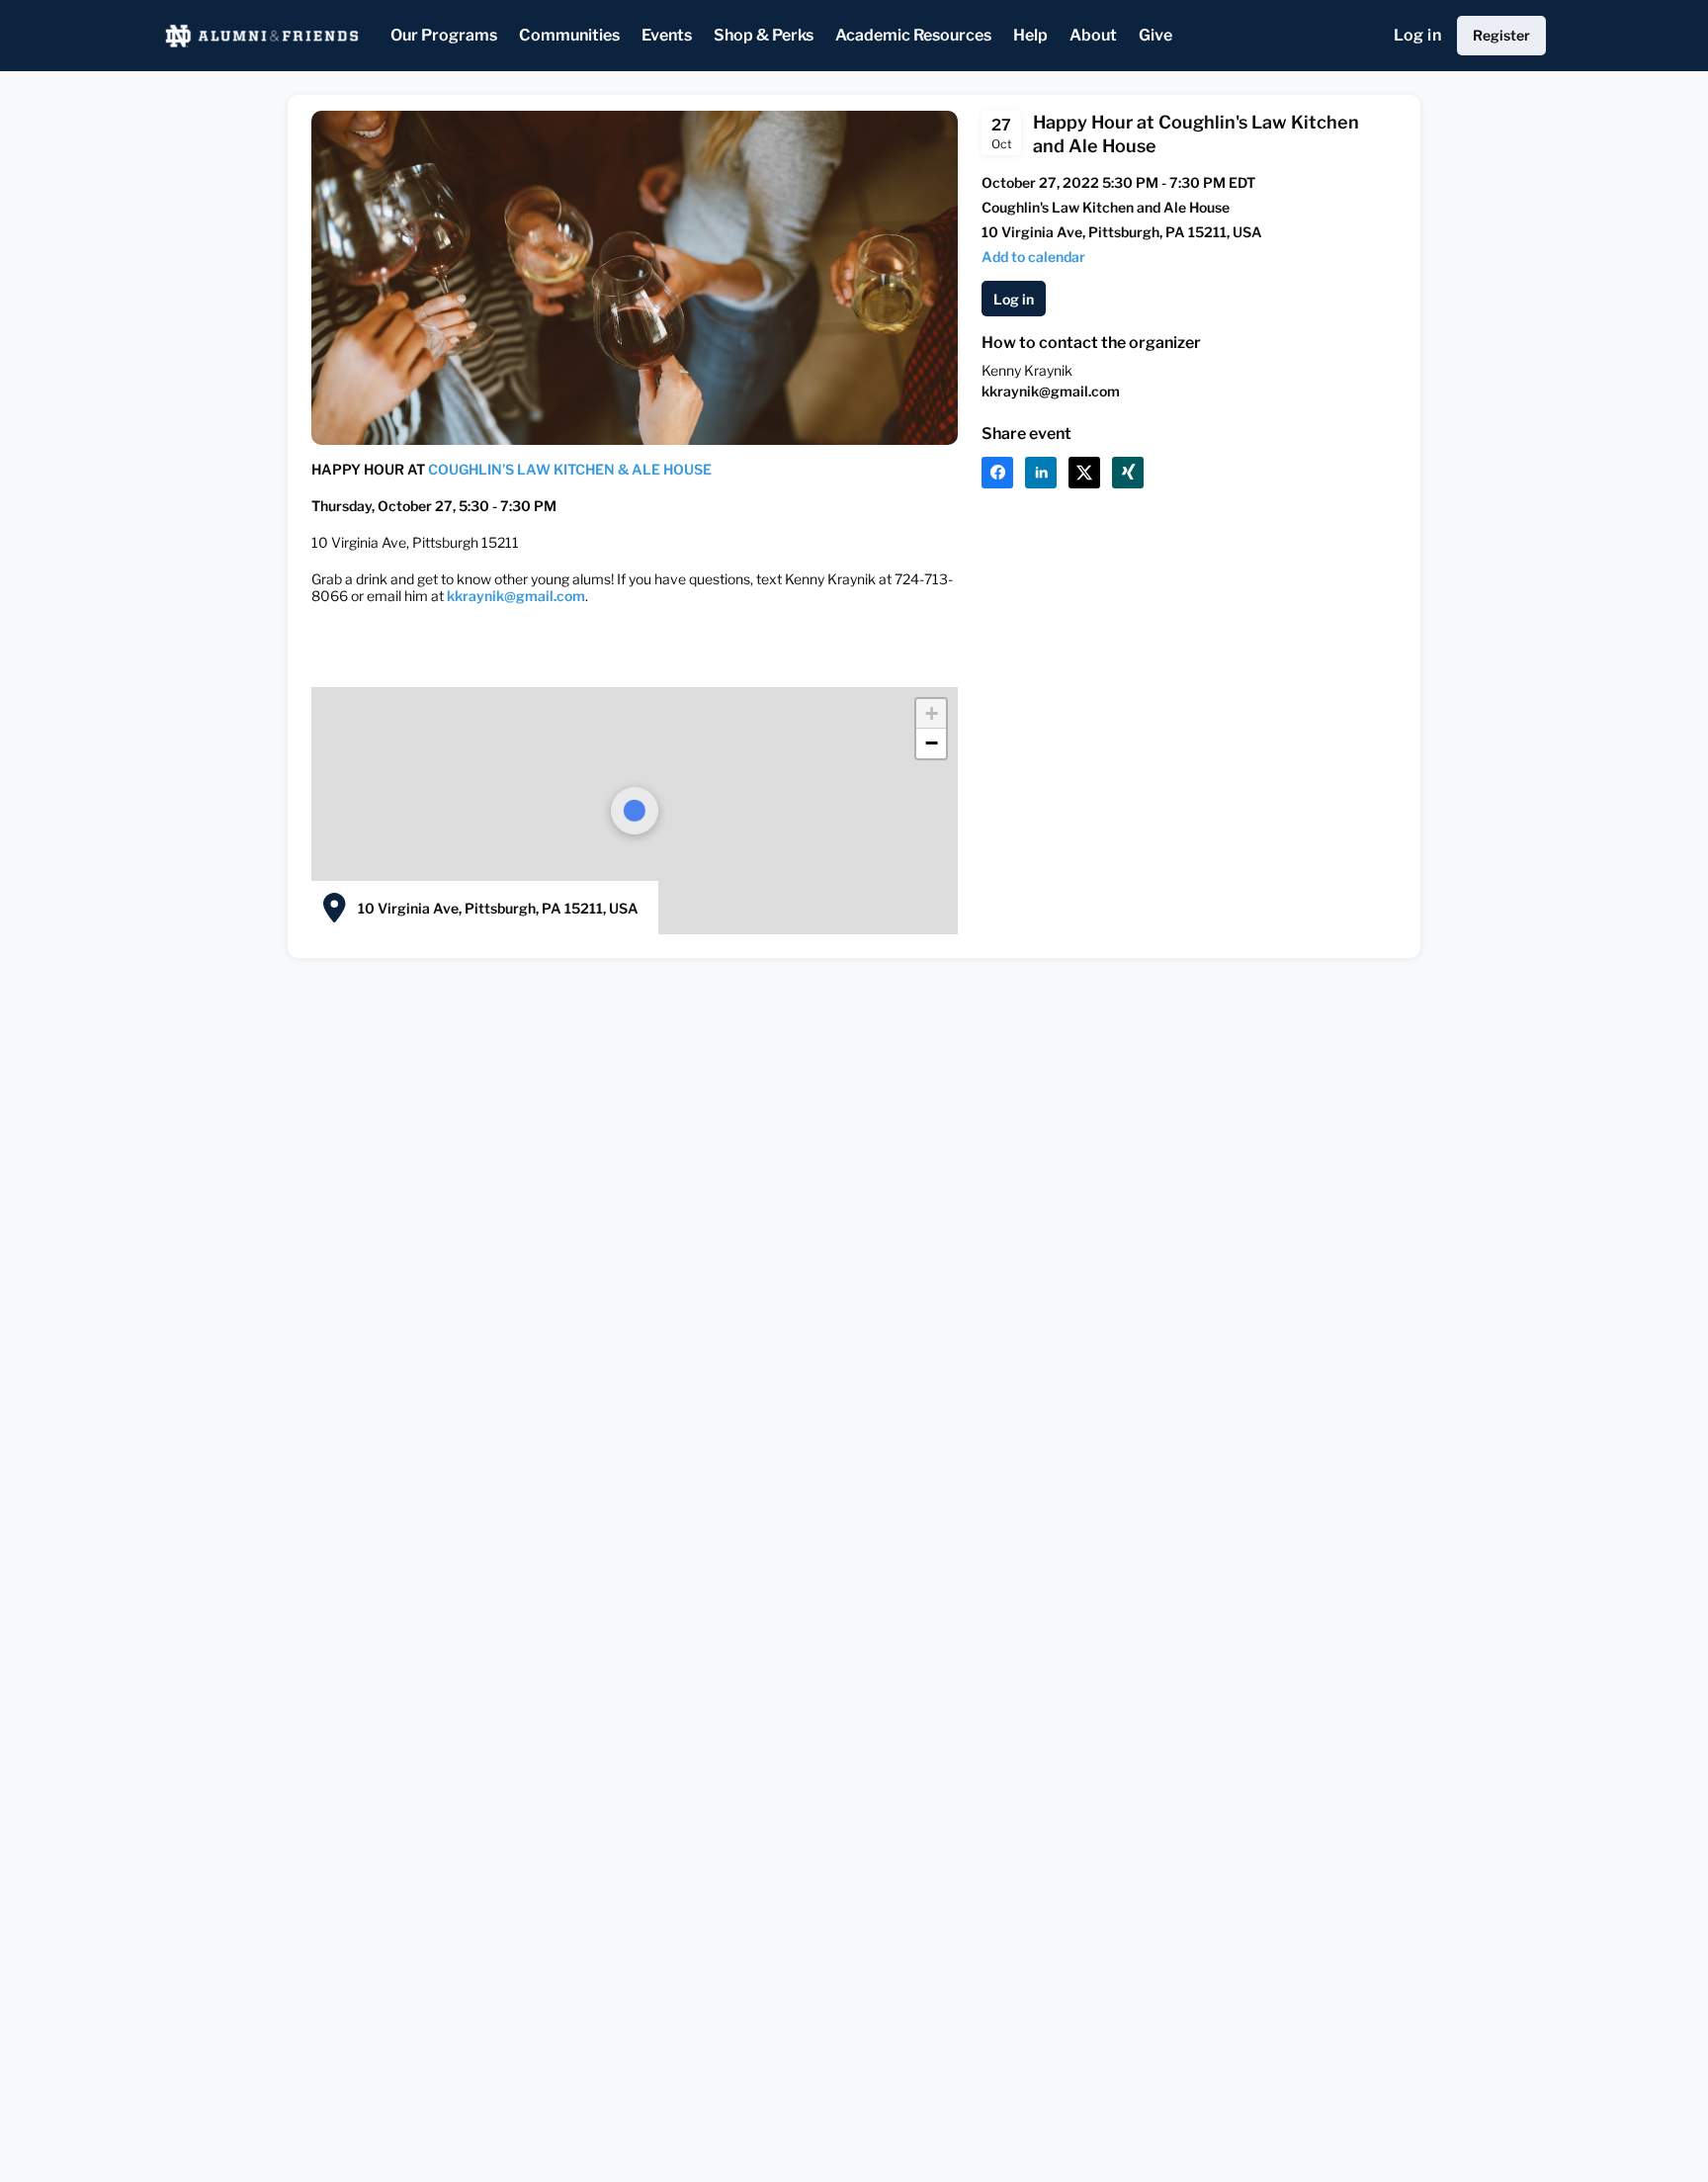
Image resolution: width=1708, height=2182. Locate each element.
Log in (1417, 35)
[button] (931, 714)
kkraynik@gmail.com (516, 596)
